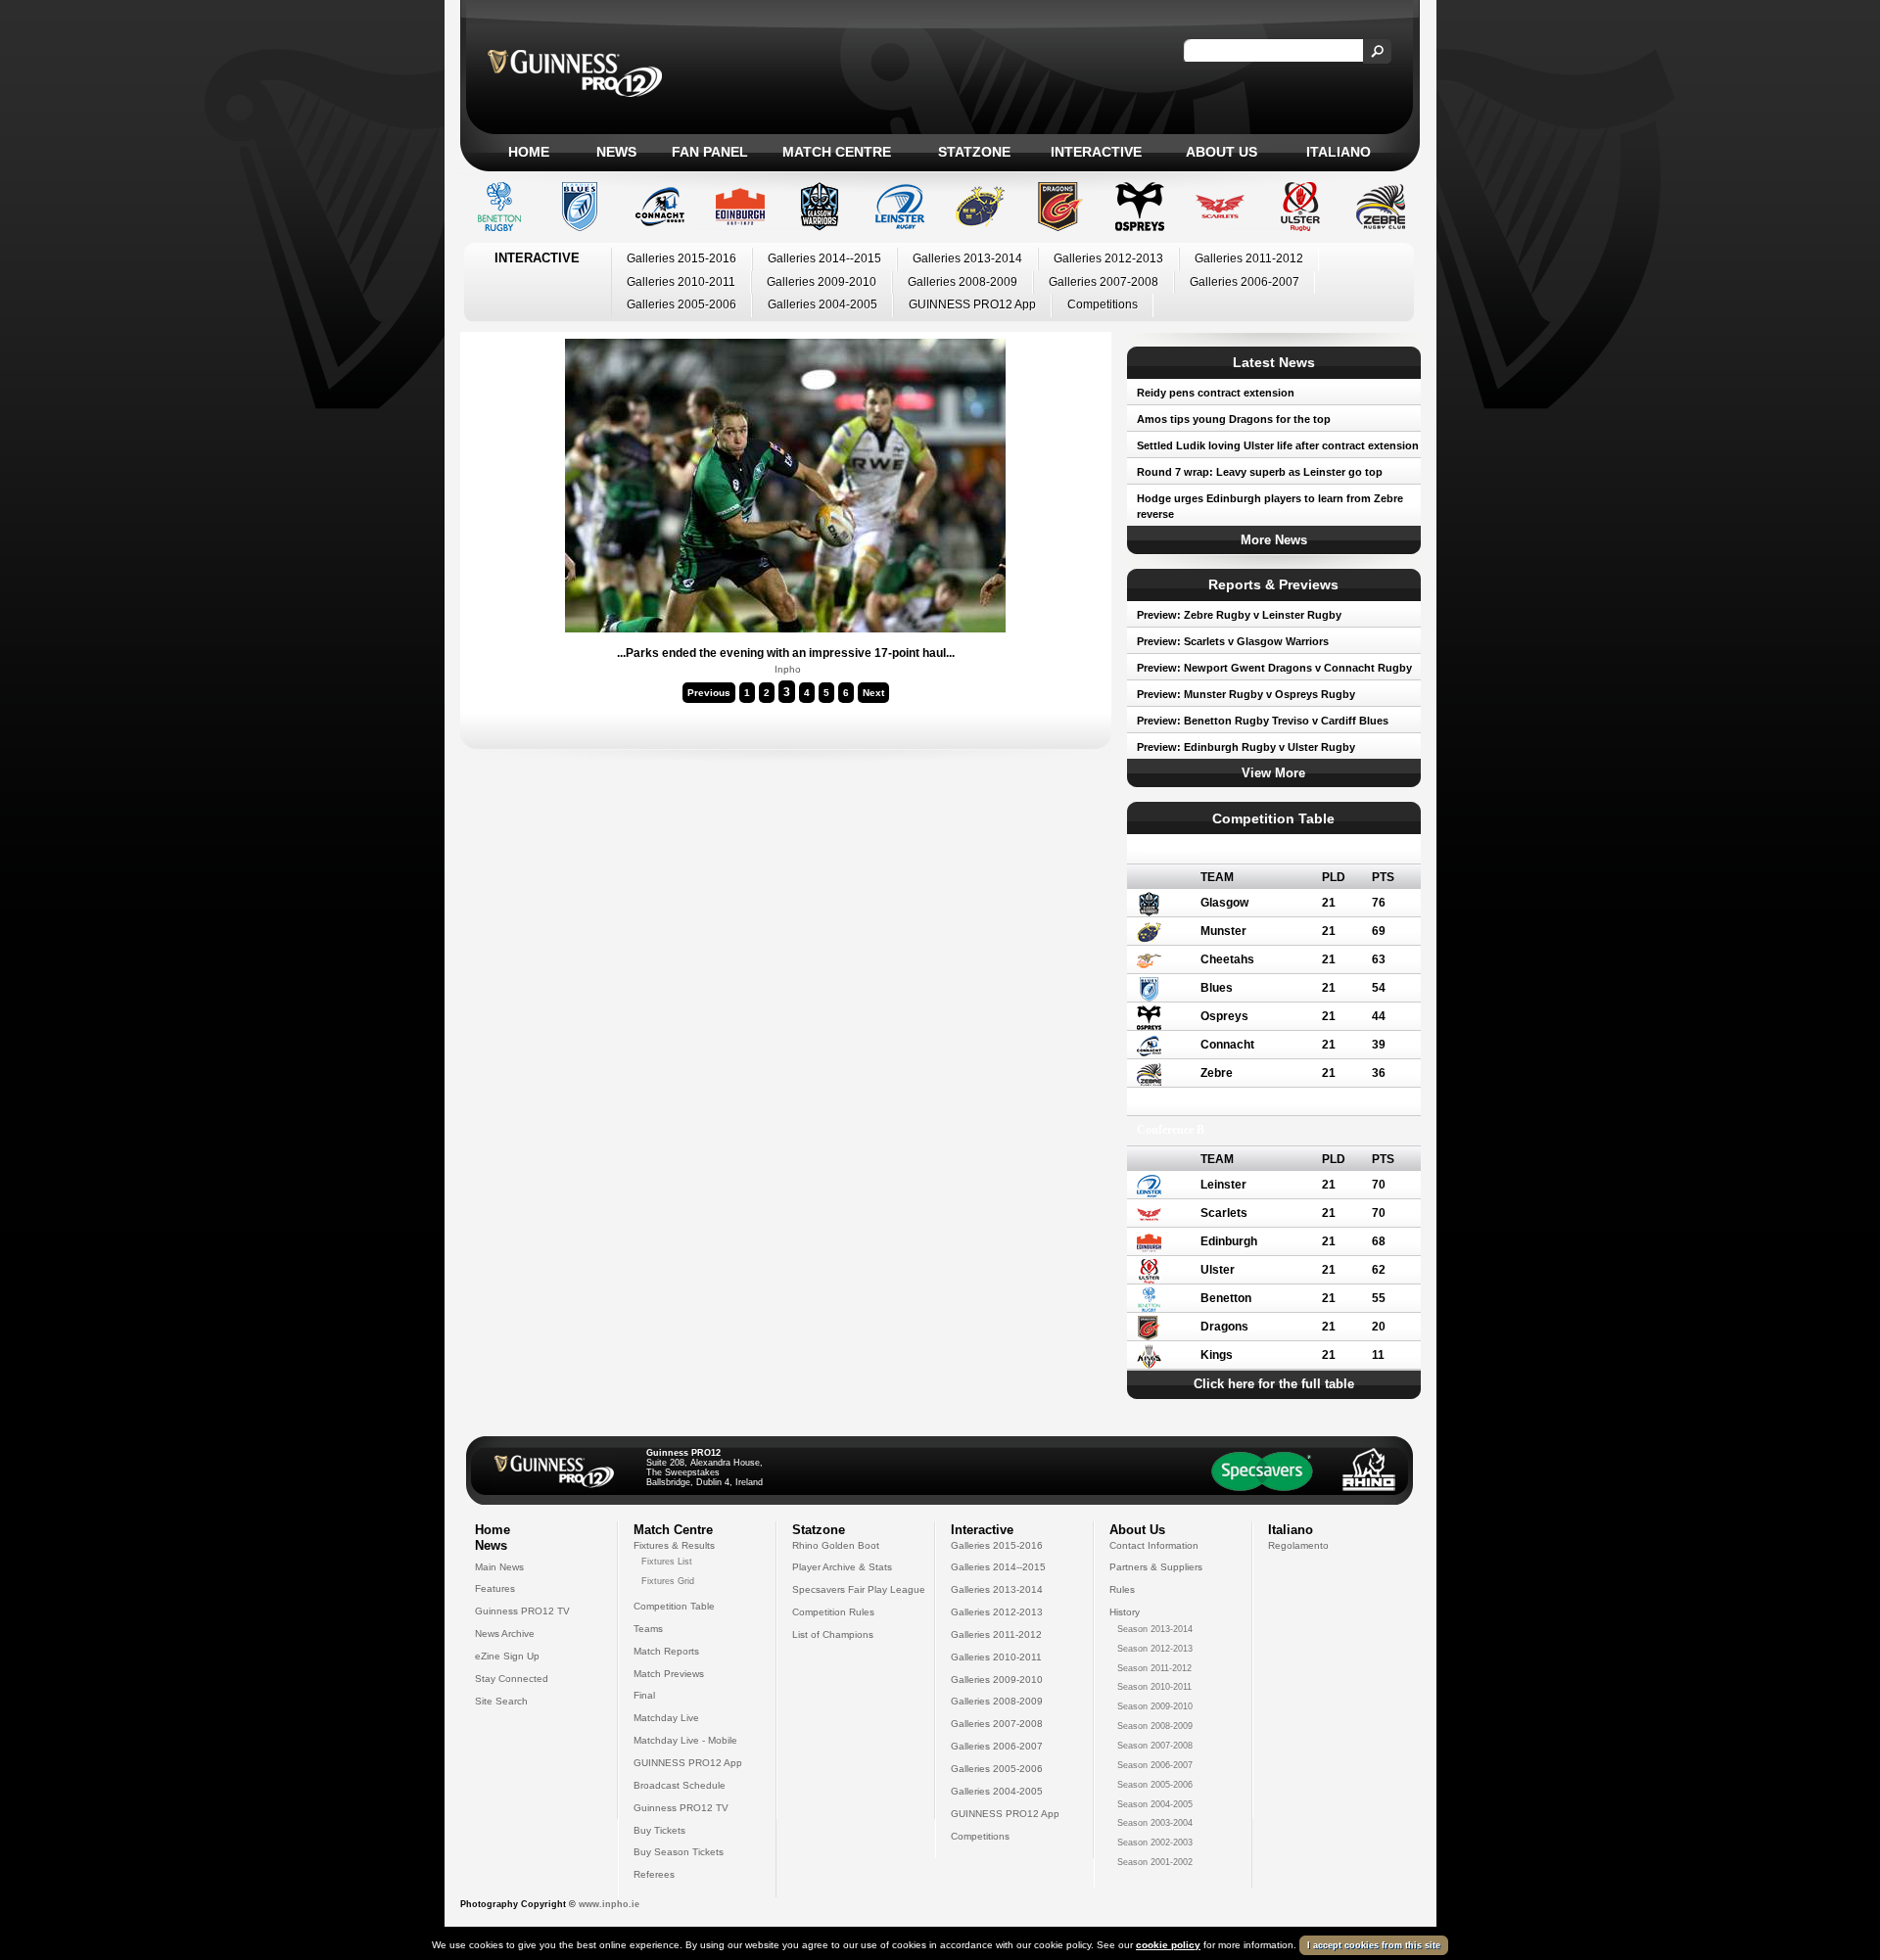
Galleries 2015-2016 (681, 258)
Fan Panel (710, 152)
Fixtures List (667, 1562)
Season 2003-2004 (1155, 1823)
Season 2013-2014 (1155, 1629)
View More (1273, 773)
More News (1274, 540)
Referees (654, 1874)
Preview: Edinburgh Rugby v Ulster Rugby (1246, 747)
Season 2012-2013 (1155, 1649)
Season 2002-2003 (1155, 1843)
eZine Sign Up (507, 1656)
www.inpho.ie (609, 1904)
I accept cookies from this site (1374, 1945)
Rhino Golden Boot (836, 1545)
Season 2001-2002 (1155, 1862)
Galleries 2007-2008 (1104, 282)
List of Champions (833, 1634)
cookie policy (1168, 1945)
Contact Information (1154, 1545)
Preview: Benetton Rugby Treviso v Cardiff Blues (1263, 721)
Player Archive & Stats (842, 1567)
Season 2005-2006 (1155, 1785)
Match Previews (669, 1674)
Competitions (1103, 304)
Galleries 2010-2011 (681, 282)
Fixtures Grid (668, 1581)
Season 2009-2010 (1155, 1706)
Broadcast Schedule (680, 1785)
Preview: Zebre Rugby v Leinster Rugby (1239, 615)
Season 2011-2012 (1154, 1668)
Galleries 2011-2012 (1249, 258)
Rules (1122, 1589)
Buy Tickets (659, 1830)
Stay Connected (512, 1679)
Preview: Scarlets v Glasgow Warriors (1233, 641)
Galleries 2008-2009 (963, 282)
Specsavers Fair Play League (859, 1589)
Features (495, 1588)
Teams (648, 1629)
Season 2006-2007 (1155, 1765)
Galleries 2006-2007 (1245, 282)
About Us (1222, 152)
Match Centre (837, 152)
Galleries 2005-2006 (681, 304)
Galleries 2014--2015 (824, 258)
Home (529, 152)
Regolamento (1298, 1545)
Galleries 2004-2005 (822, 304)
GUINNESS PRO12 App (972, 304)
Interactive (1096, 152)
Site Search (501, 1701)
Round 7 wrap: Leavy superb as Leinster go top (1260, 472)
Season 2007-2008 (1155, 1746)
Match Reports (666, 1651)
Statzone (974, 152)
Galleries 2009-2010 (822, 282)
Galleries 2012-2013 (1108, 258)
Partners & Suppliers (1156, 1567)
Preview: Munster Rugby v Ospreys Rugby (1246, 694)
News (616, 152)
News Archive (505, 1633)
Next (873, 693)
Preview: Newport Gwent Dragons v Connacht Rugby (1274, 668)
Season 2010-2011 (1154, 1687)
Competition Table (674, 1606)
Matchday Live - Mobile (685, 1740)
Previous (709, 693)
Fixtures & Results (674, 1545)
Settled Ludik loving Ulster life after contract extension (1278, 445)
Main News (499, 1567)
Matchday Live (666, 1718)
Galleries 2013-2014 (967, 258)
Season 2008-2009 (1155, 1726)
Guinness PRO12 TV (522, 1611)
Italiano (1339, 152)
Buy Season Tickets (679, 1852)
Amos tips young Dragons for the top (1234, 419)
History (1125, 1612)
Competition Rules (833, 1612)
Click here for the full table (1274, 1384)
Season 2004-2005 (1155, 1804)
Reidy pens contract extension (1216, 393)
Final (644, 1695)
